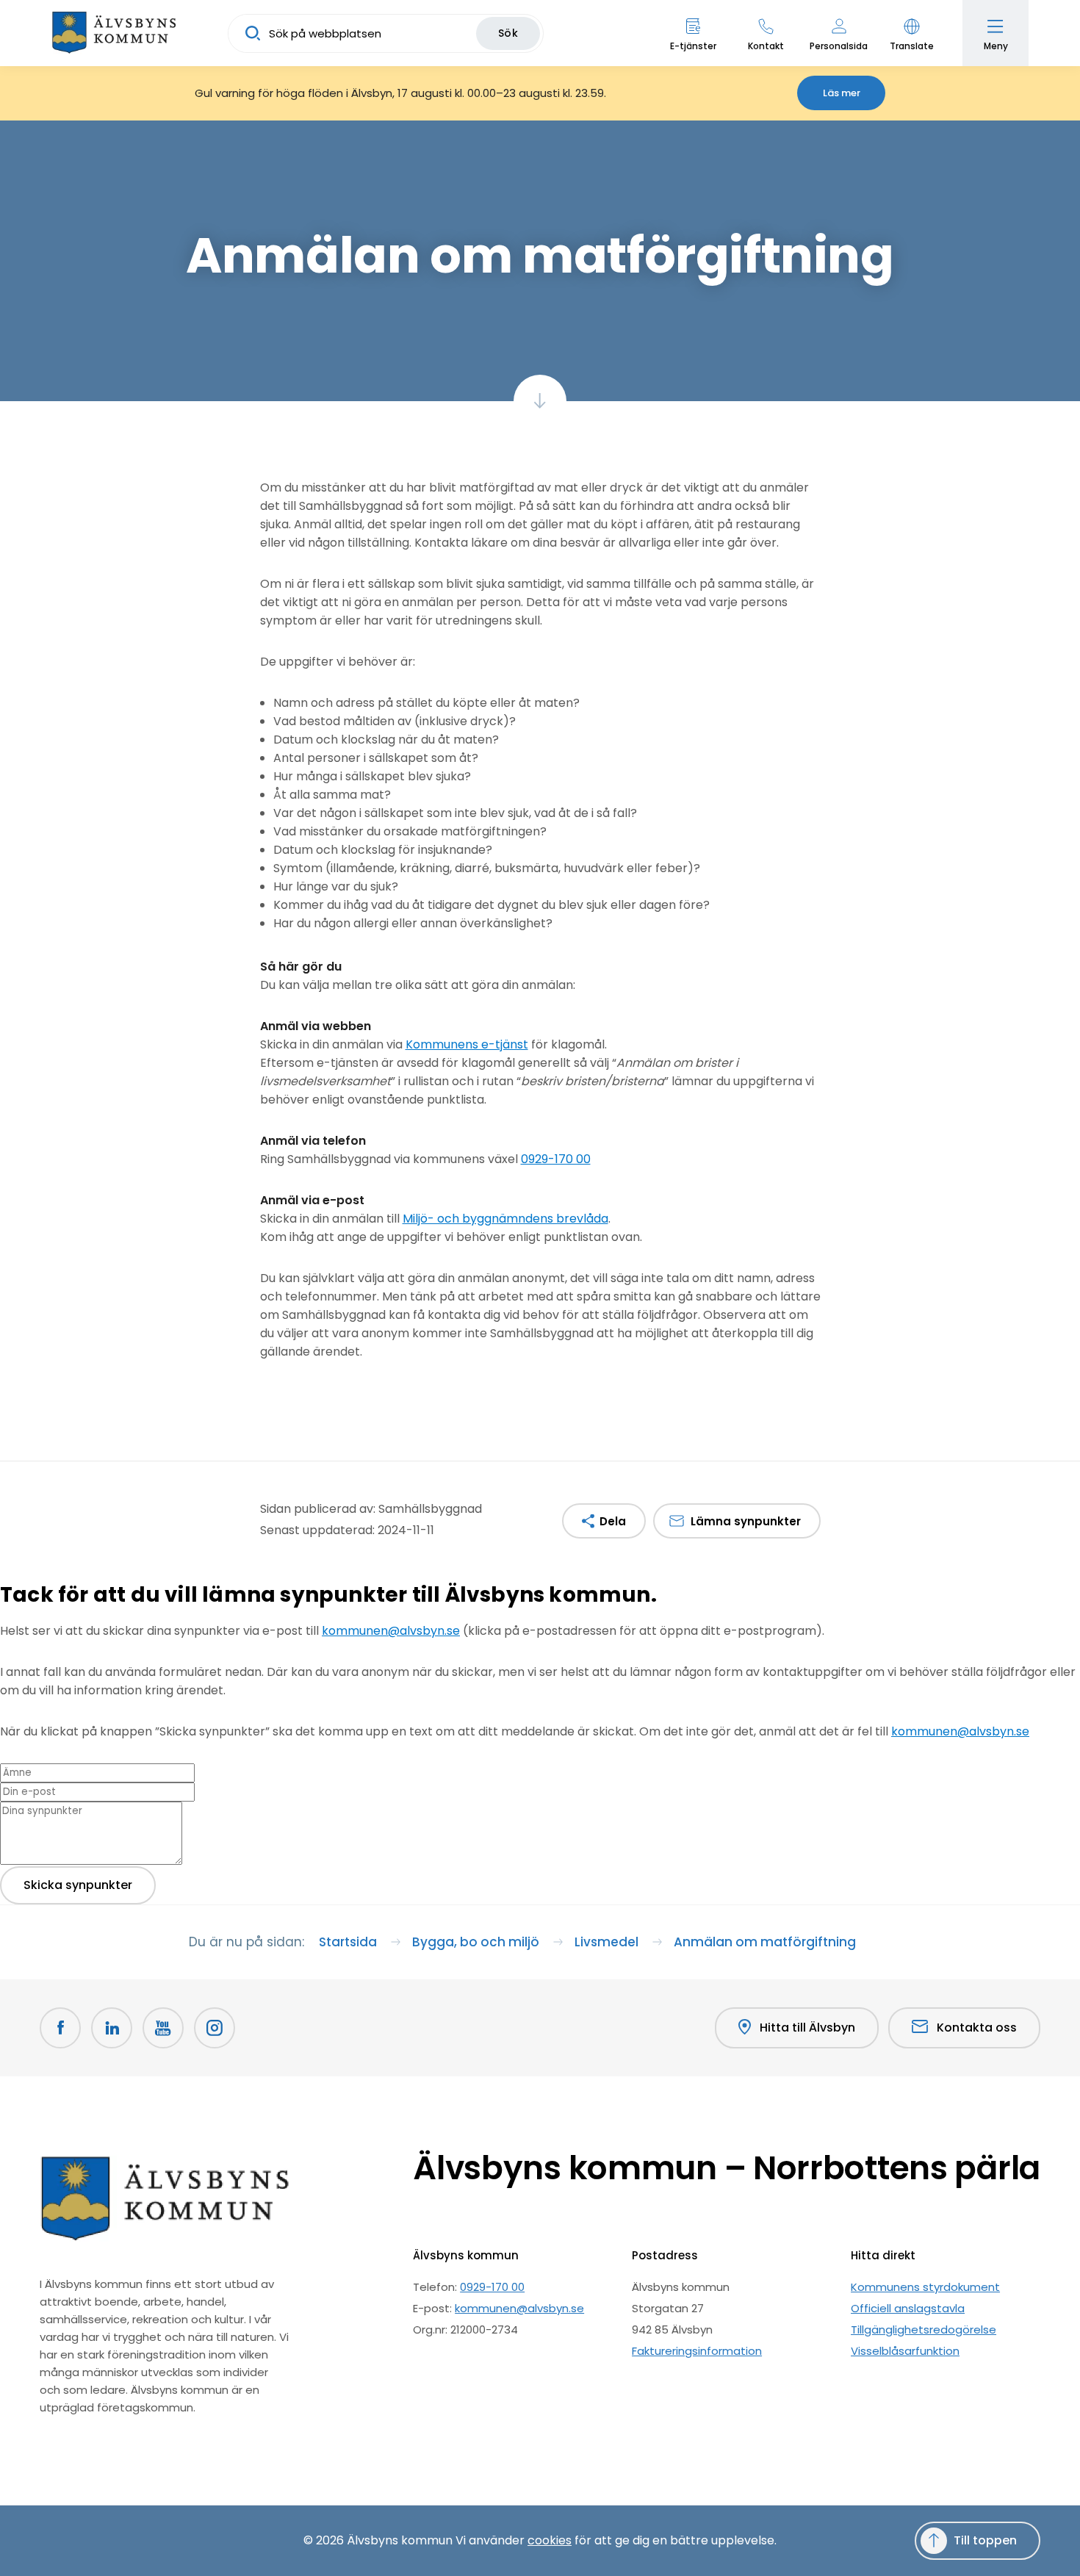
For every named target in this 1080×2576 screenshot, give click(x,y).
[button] (911, 33)
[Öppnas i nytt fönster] (215, 2028)
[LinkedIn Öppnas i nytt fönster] (112, 2028)
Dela (613, 1521)
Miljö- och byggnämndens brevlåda (505, 1219)
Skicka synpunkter (78, 1885)
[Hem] (114, 33)
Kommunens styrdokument (925, 2287)
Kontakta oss (977, 2028)
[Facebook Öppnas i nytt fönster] (60, 2028)
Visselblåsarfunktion (905, 2351)
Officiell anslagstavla (908, 2308)
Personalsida (839, 46)
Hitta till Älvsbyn (807, 2028)
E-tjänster (693, 46)
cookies (550, 2540)
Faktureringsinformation (697, 2351)
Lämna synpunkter (746, 1521)
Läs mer (842, 93)
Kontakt (766, 46)
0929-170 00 (556, 1159)
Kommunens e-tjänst (467, 1044)
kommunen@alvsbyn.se (391, 1631)
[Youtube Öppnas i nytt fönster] (163, 2028)
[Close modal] (4, 1621)
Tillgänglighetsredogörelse (924, 2329)
